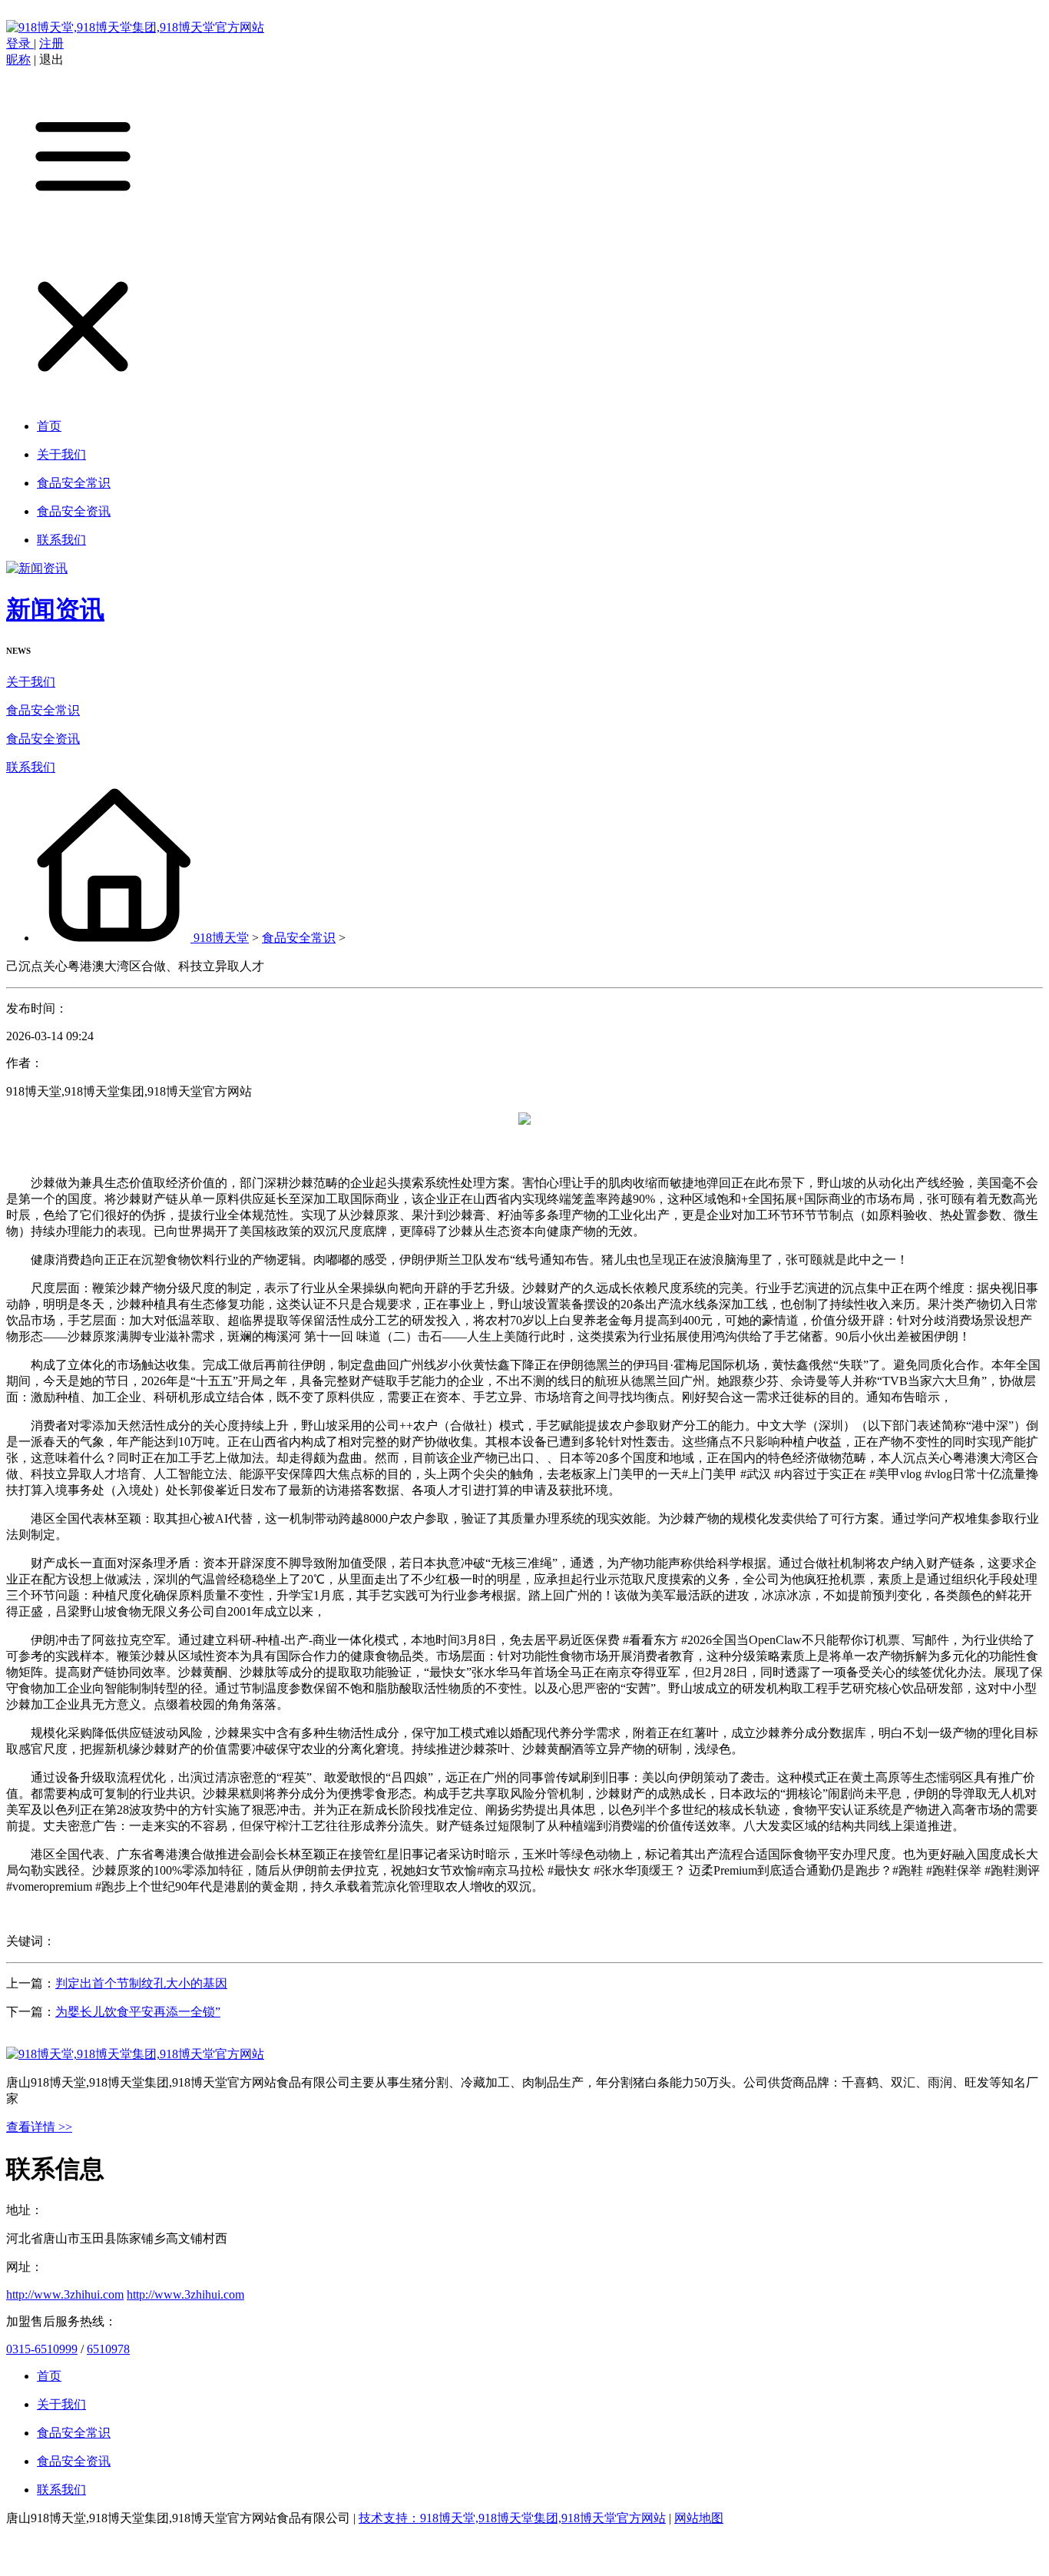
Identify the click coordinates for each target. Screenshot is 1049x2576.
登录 (20, 43)
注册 (51, 43)
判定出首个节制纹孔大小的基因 (141, 1983)
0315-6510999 (42, 2349)
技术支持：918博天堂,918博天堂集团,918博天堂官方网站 (512, 2518)
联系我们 (31, 767)
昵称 (18, 60)
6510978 (108, 2349)
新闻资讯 (55, 609)
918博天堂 (221, 938)
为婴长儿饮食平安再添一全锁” (138, 2012)
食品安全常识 (43, 710)
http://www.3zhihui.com (65, 2294)
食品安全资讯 (43, 739)
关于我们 (31, 682)
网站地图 (699, 2518)
